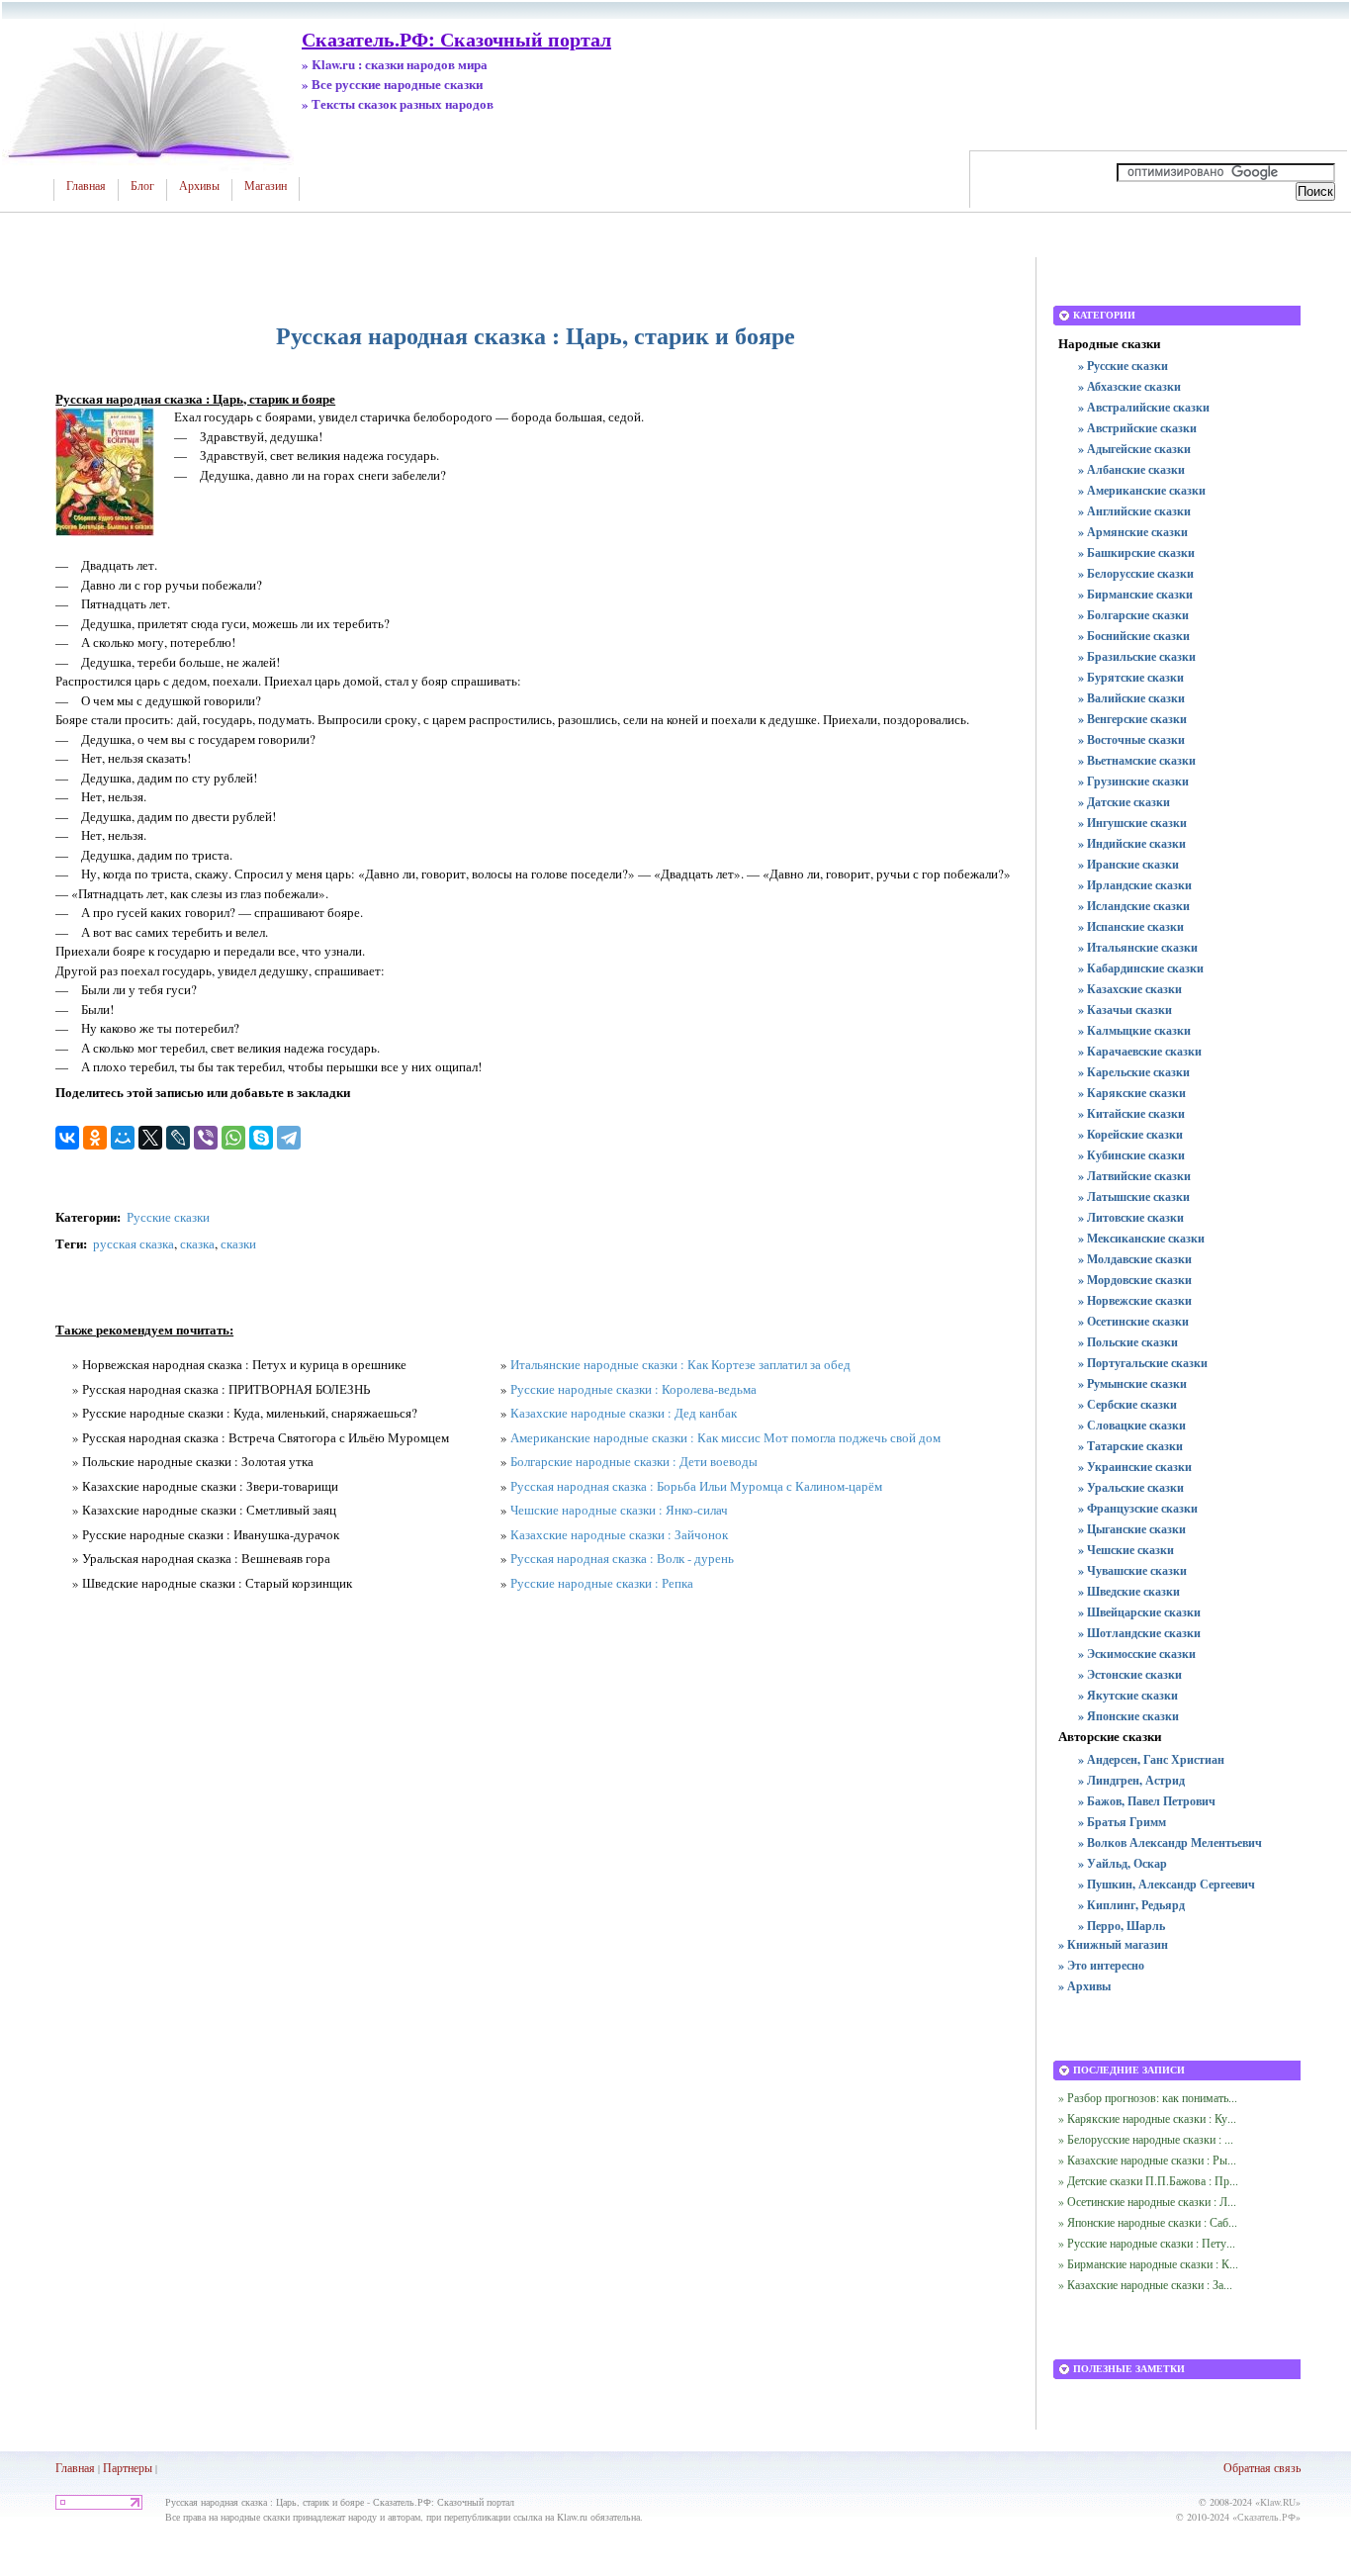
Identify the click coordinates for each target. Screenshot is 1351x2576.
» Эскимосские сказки (1137, 1654)
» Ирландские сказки (1135, 885)
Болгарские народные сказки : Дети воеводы (634, 1461)
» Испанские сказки (1131, 926)
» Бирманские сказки (1135, 594)
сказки (238, 1243)
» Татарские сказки (1130, 1446)
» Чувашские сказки (1132, 1570)
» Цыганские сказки (1132, 1529)
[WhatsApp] (233, 1138)
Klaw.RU (1278, 2502)
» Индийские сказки (1132, 843)
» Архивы (1084, 1986)
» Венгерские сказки (1132, 719)
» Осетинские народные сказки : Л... (1147, 2201)
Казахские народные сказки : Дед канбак (624, 1413)
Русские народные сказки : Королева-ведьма (633, 1389)
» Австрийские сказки (1137, 428)
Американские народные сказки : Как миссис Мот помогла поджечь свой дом (725, 1437)
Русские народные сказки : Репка (602, 1583)
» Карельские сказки (1134, 1072)
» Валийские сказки (1131, 698)
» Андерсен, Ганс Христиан (1151, 1759)
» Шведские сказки (1129, 1591)
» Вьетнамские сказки (1137, 760)
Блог (142, 186)
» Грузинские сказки (1133, 781)
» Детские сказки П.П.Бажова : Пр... (1148, 2180)
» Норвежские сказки (1135, 1300)
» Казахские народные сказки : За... (1145, 2284)
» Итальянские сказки (1138, 947)
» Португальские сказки (1143, 1363)
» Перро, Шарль (1122, 1926)
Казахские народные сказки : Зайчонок (619, 1534)
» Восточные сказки (1131, 739)
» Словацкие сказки (1132, 1425)
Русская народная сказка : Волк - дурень (622, 1558)
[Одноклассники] (95, 1138)
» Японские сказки (1128, 1716)
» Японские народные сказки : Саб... (1148, 2222)
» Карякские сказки (1132, 1093)
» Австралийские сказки (1144, 407)
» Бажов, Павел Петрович (1147, 1801)
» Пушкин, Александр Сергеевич (1167, 1884)
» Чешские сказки (1126, 1550)
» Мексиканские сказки (1141, 1238)
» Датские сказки (1124, 802)
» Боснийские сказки (1134, 636)
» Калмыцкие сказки (1134, 1030)
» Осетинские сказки (1133, 1321)
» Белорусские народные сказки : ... (1146, 2139)
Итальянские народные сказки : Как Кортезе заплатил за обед (680, 1364)
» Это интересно (1101, 1965)
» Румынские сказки (1132, 1383)
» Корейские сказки (1130, 1134)
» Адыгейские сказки (1134, 449)
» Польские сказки (1128, 1342)
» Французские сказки (1138, 1508)
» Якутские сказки (1128, 1695)
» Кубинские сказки (1131, 1155)
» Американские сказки (1142, 490)
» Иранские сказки (1128, 864)
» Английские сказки (1134, 511)
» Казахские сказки (1130, 989)
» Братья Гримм (1122, 1822)
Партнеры (128, 2467)
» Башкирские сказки (1136, 552)
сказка (197, 1243)
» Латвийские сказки (1134, 1176)
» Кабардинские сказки (1141, 968)
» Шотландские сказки (1139, 1633)
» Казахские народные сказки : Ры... (1147, 2160)
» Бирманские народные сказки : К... (1148, 2263)
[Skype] (261, 1138)
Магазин (266, 186)
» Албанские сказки (1131, 469)
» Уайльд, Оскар (1123, 1863)
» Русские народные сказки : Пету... (1147, 2243)
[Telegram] (289, 1138)
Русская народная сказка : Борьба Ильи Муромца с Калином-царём (696, 1486)
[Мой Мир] (123, 1138)
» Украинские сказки (1135, 1467)
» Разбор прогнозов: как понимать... (1148, 2097)
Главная (86, 186)
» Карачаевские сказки (1140, 1051)
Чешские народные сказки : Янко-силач (619, 1510)
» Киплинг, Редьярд (1131, 1905)
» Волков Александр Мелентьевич (1170, 1842)
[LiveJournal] (178, 1138)
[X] (150, 1138)
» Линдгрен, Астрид (1131, 1780)
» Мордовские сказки (1135, 1280)
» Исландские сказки (1134, 906)
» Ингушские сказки (1132, 823)
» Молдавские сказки (1135, 1259)
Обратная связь (1262, 2467)
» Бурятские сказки (1131, 677)
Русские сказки (168, 1217)
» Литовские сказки (1131, 1217)
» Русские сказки (1123, 366)
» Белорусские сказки (1136, 573)
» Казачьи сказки (1125, 1010)
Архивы (199, 186)
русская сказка (134, 1243)
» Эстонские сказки (1130, 1674)
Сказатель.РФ (1266, 2517)
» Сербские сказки (1127, 1404)
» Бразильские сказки (1137, 656)
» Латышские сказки (1134, 1196)
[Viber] (206, 1138)
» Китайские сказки (1131, 1113)
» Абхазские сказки (1129, 386)
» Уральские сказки (1131, 1487)
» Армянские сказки (1133, 532)
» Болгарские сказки (1133, 615)
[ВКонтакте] (67, 1138)
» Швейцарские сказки (1139, 1612)
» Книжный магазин (1113, 1944)
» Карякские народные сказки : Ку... (1147, 2118)
